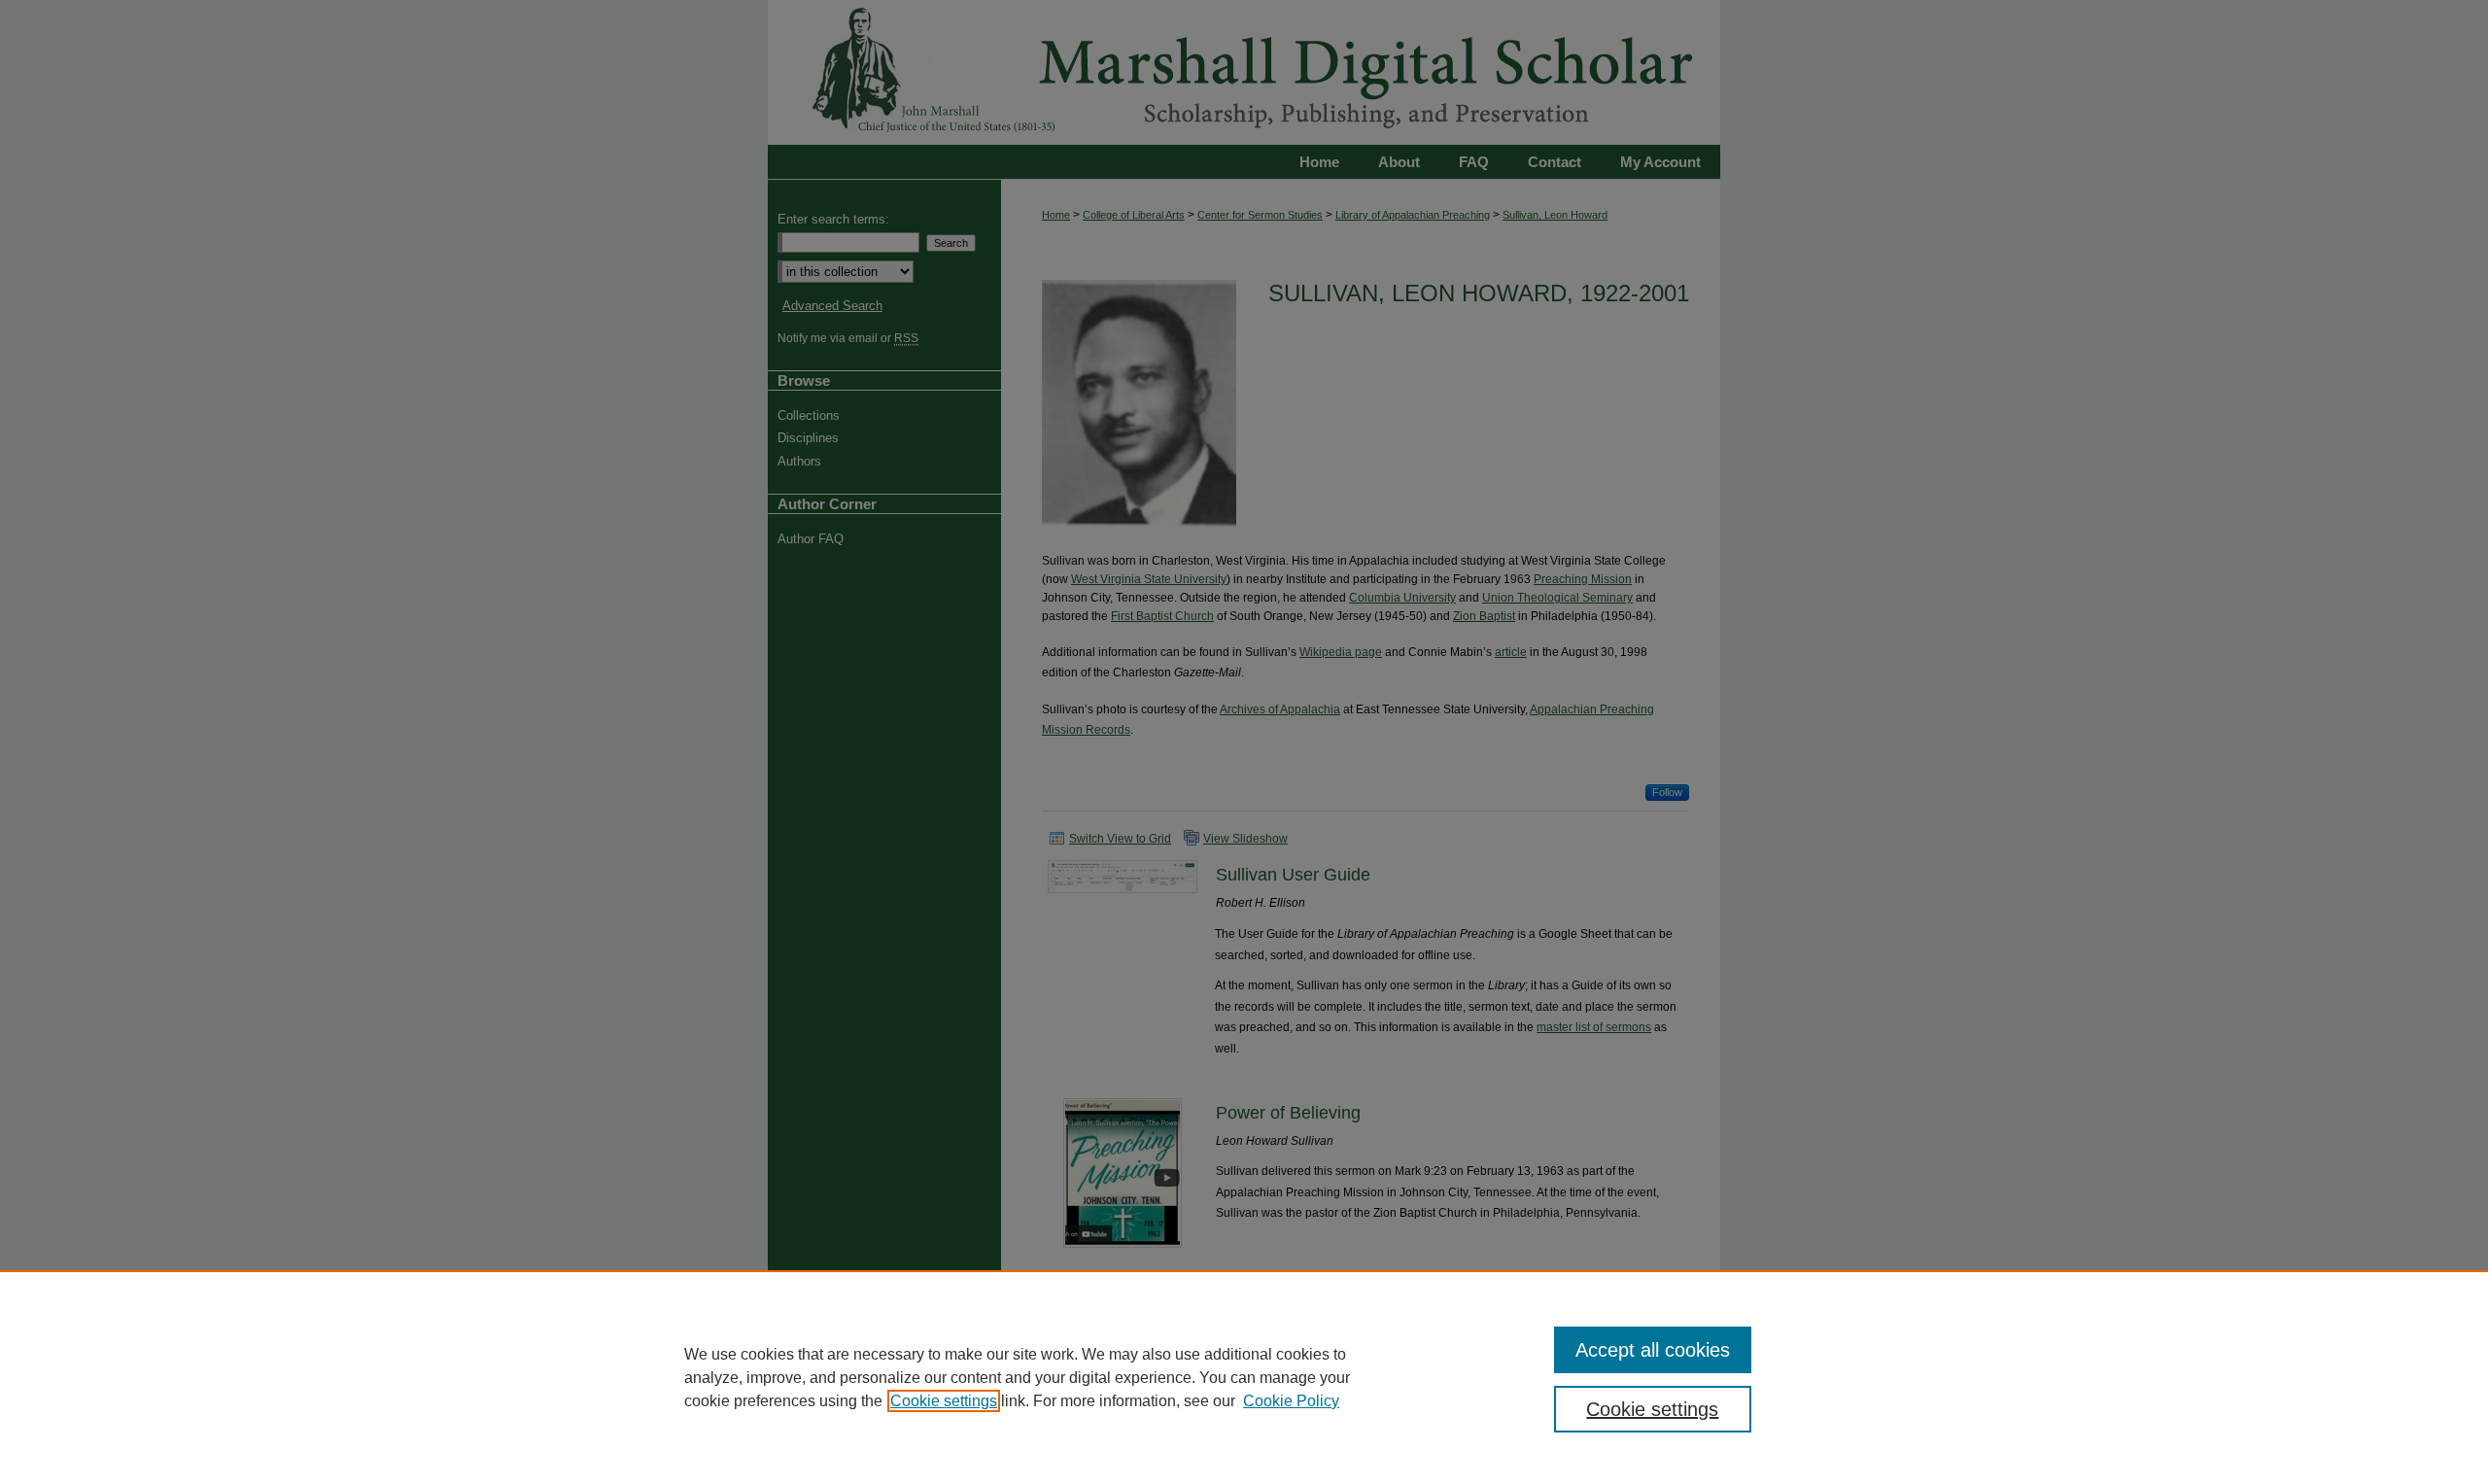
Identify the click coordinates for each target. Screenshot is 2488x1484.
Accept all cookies (1653, 1350)
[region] (1244, 1377)
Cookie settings (944, 1401)
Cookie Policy (1291, 1401)
